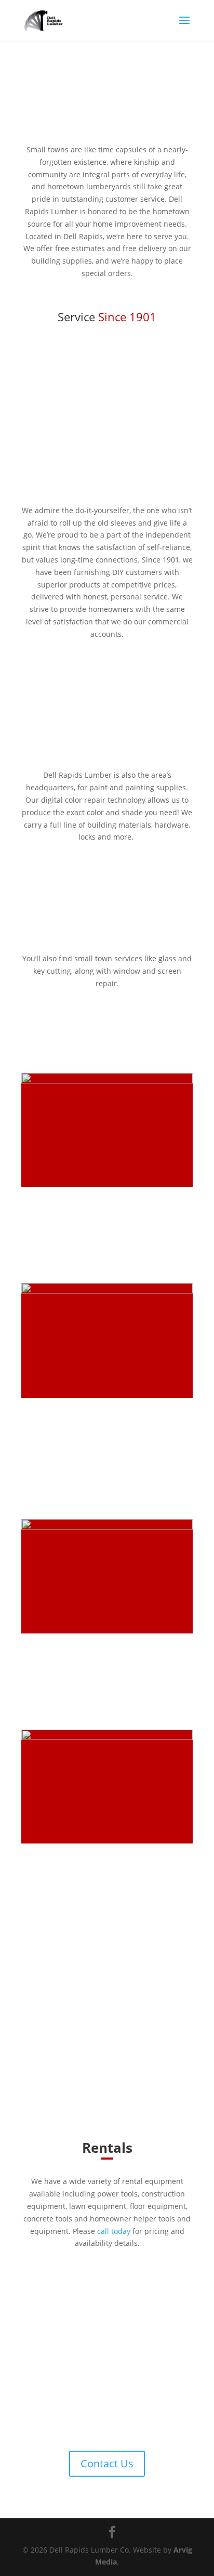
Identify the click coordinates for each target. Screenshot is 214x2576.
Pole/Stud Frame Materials (90, 1418)
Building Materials (68, 1207)
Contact (35, 1249)
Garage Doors (56, 1864)
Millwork (44, 1654)
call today (114, 2231)
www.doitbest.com (132, 2052)
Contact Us (107, 2463)
